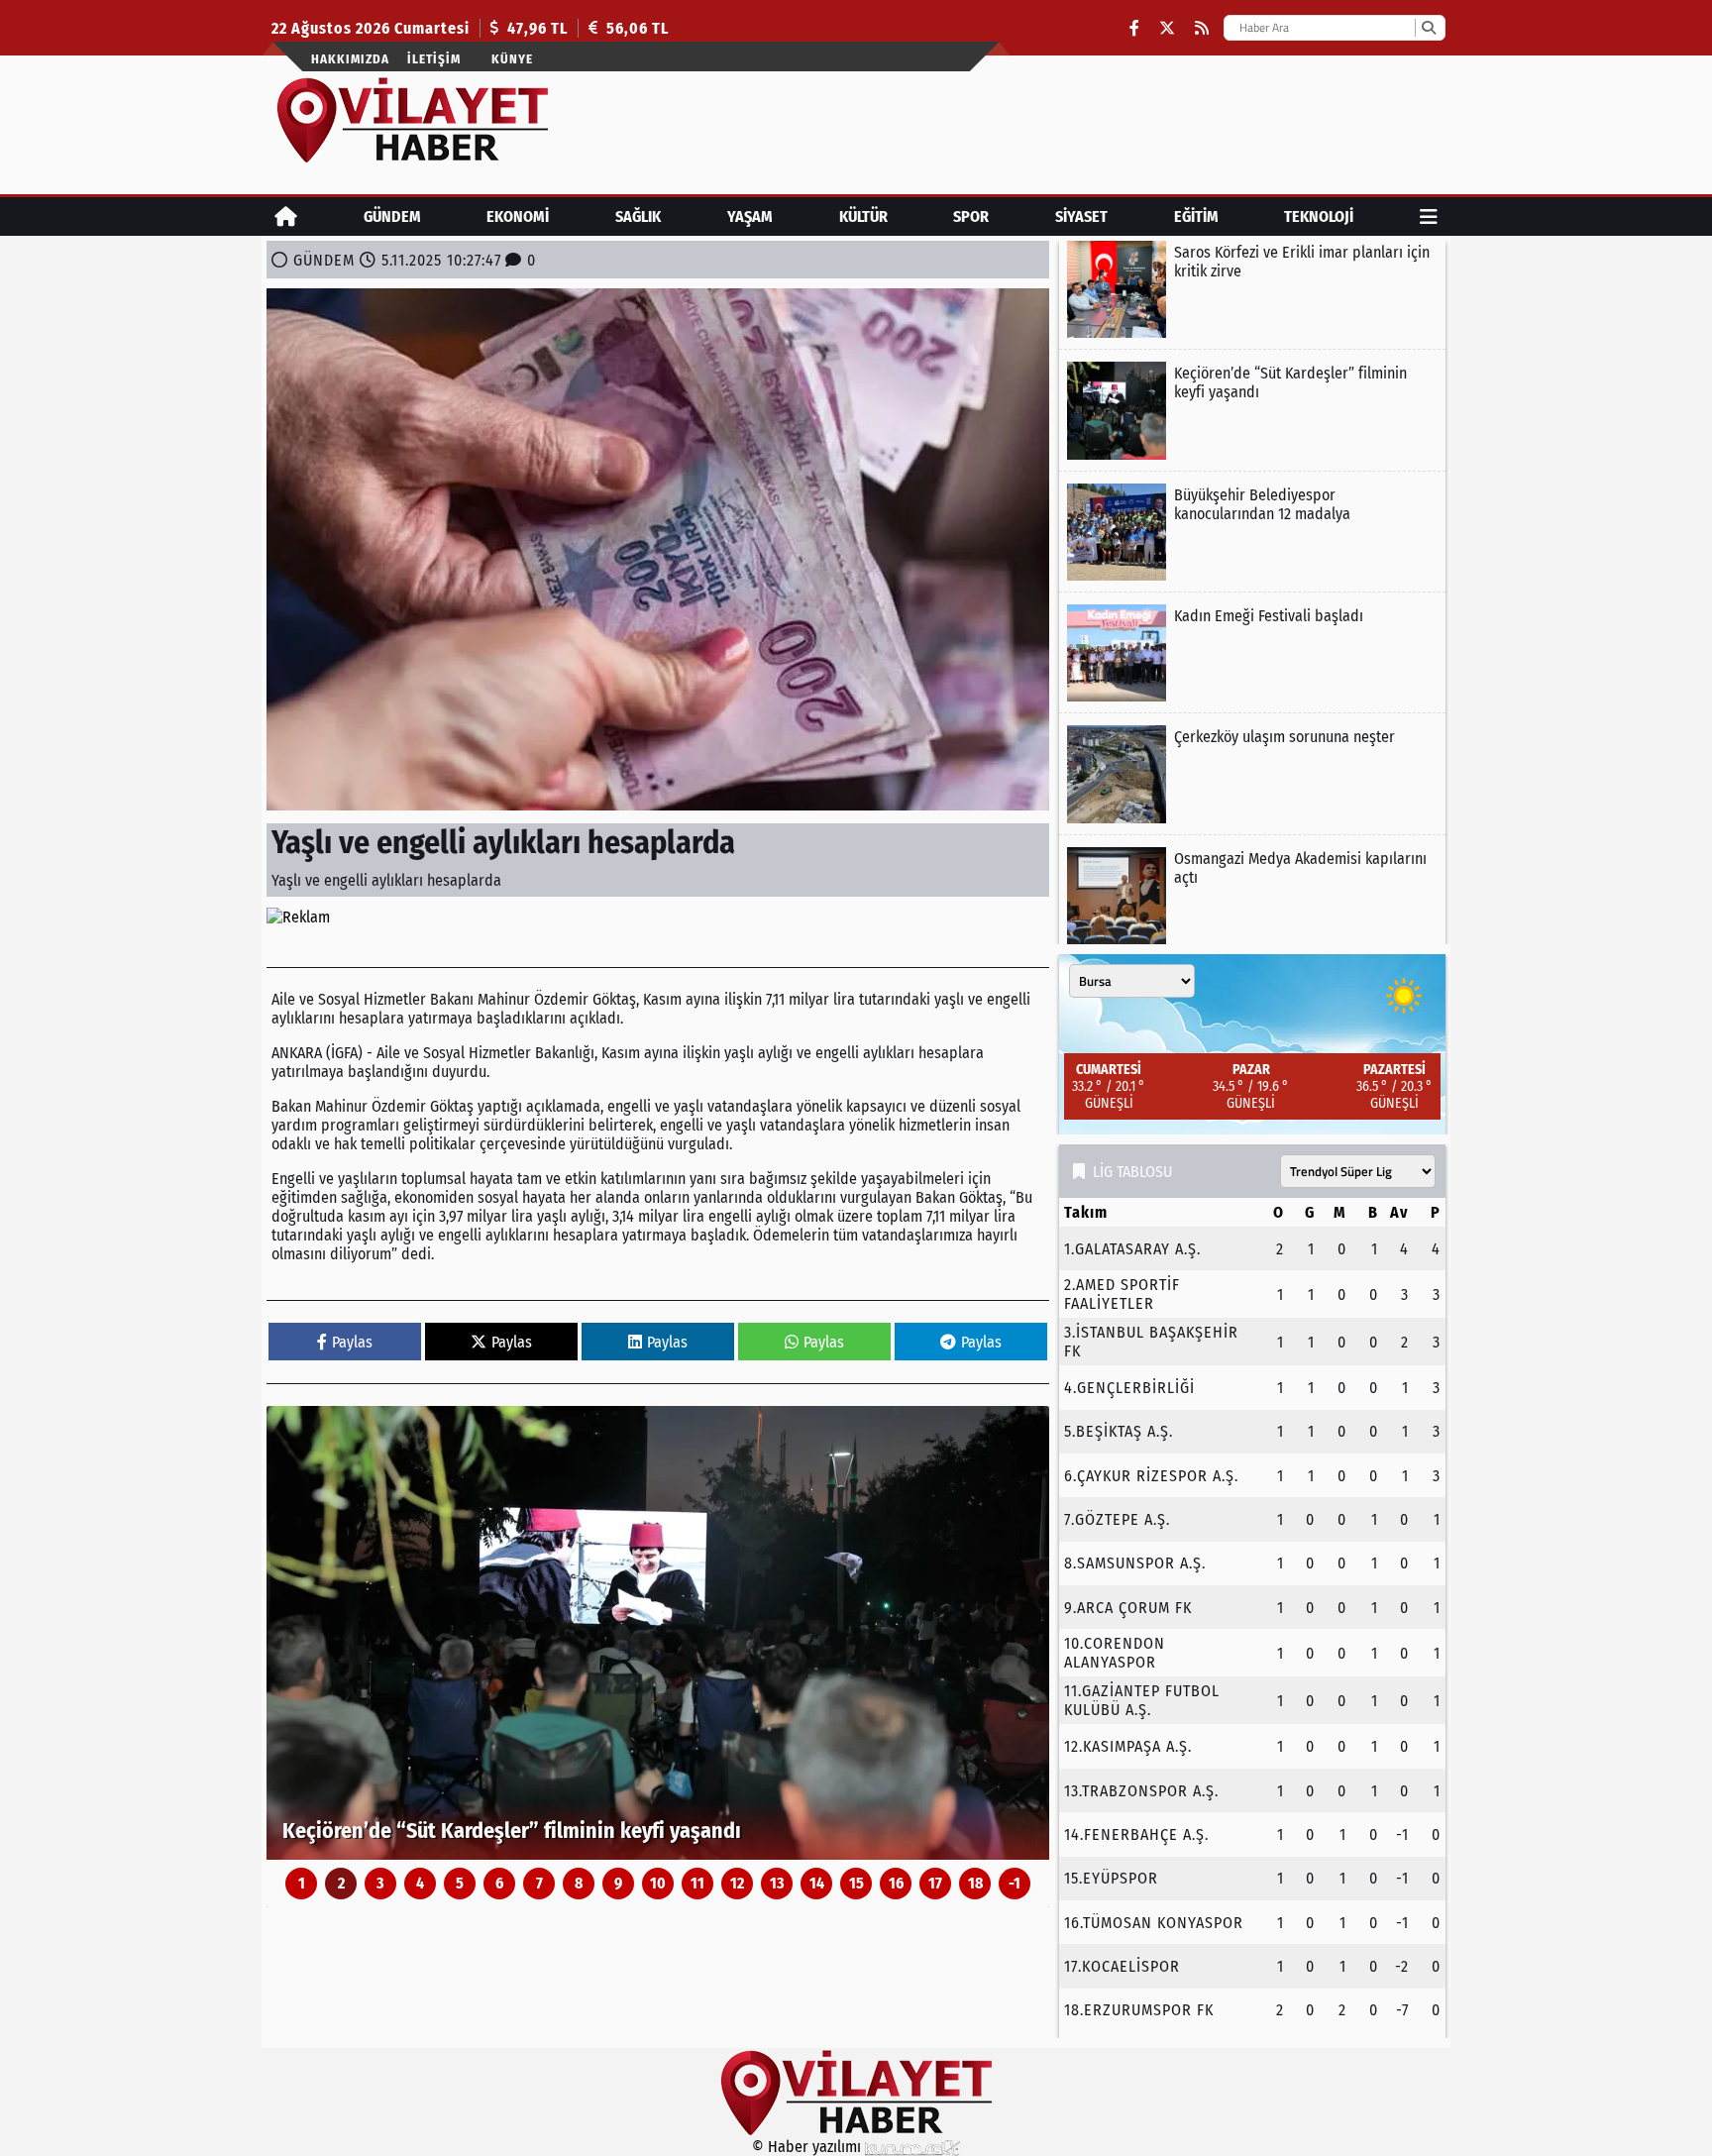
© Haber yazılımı (808, 2147)
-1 (1015, 1883)
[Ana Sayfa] (286, 216)
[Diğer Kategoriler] (1429, 216)
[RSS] (1202, 28)
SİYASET (1081, 216)
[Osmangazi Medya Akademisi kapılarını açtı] (1252, 896)
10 (658, 1883)
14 (817, 1883)
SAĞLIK (638, 216)
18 (975, 1883)
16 (896, 1883)
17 (935, 1883)
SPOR (971, 216)
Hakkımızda (350, 59)
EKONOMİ (518, 216)
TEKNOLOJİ (1319, 216)
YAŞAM (750, 216)
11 (697, 1883)
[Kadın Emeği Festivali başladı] (1252, 653)
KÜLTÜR (863, 216)
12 (737, 1883)
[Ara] (1428, 28)
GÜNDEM (392, 216)
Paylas (352, 1342)
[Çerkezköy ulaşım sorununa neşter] (1252, 774)
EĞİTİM (1196, 216)
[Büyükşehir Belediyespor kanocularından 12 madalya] (1252, 532)
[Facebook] (1134, 28)
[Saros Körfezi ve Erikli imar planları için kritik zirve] (1252, 289)
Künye (512, 59)
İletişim (434, 59)
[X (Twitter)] (1167, 28)
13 (777, 1883)
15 (856, 1883)
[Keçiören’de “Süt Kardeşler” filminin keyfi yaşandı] (658, 1633)
